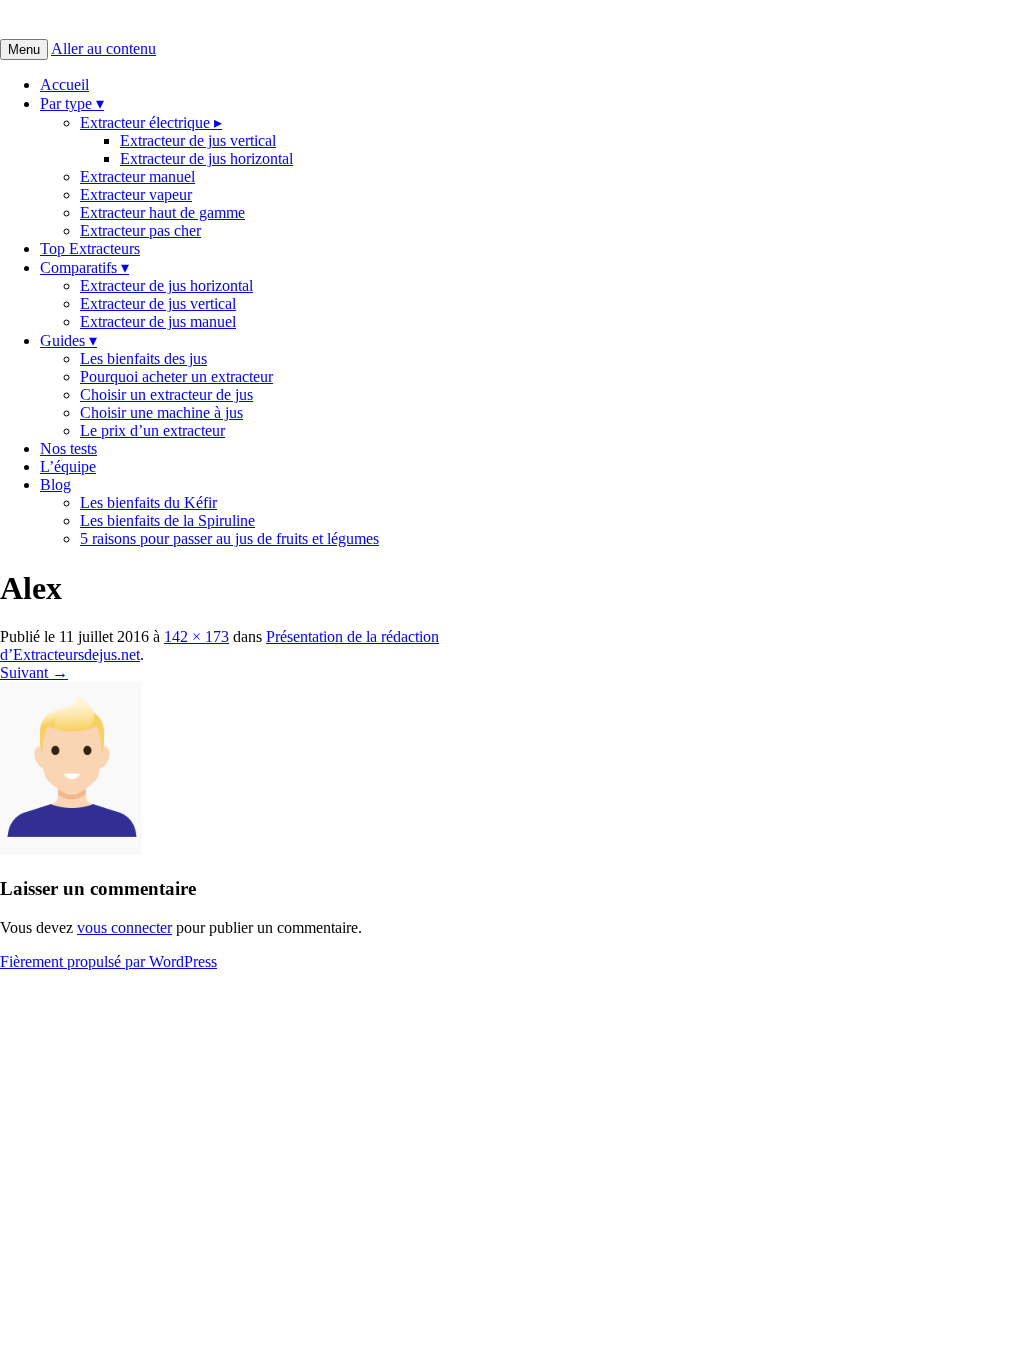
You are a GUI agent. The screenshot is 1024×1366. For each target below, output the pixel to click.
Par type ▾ (72, 103)
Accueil (64, 84)
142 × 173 (196, 636)
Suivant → (34, 672)
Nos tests (68, 448)
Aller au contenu (103, 48)
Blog (55, 484)
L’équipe (68, 466)
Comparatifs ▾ (84, 267)
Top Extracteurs (90, 248)
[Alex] (71, 849)
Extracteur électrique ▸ (151, 122)
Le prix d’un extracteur (152, 430)
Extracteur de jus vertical (198, 140)
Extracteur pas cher (140, 230)
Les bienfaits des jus (143, 358)
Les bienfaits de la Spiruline (167, 520)
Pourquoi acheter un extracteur (176, 376)
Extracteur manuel (137, 176)
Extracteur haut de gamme (162, 212)
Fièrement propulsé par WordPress (108, 961)
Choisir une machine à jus (161, 412)
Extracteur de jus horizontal (206, 158)
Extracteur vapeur (136, 194)
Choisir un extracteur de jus (166, 394)
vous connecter (124, 927)
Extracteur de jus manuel (158, 321)
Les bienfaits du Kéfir (148, 502)
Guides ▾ (68, 340)
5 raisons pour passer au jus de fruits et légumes (229, 538)
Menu (24, 49)
